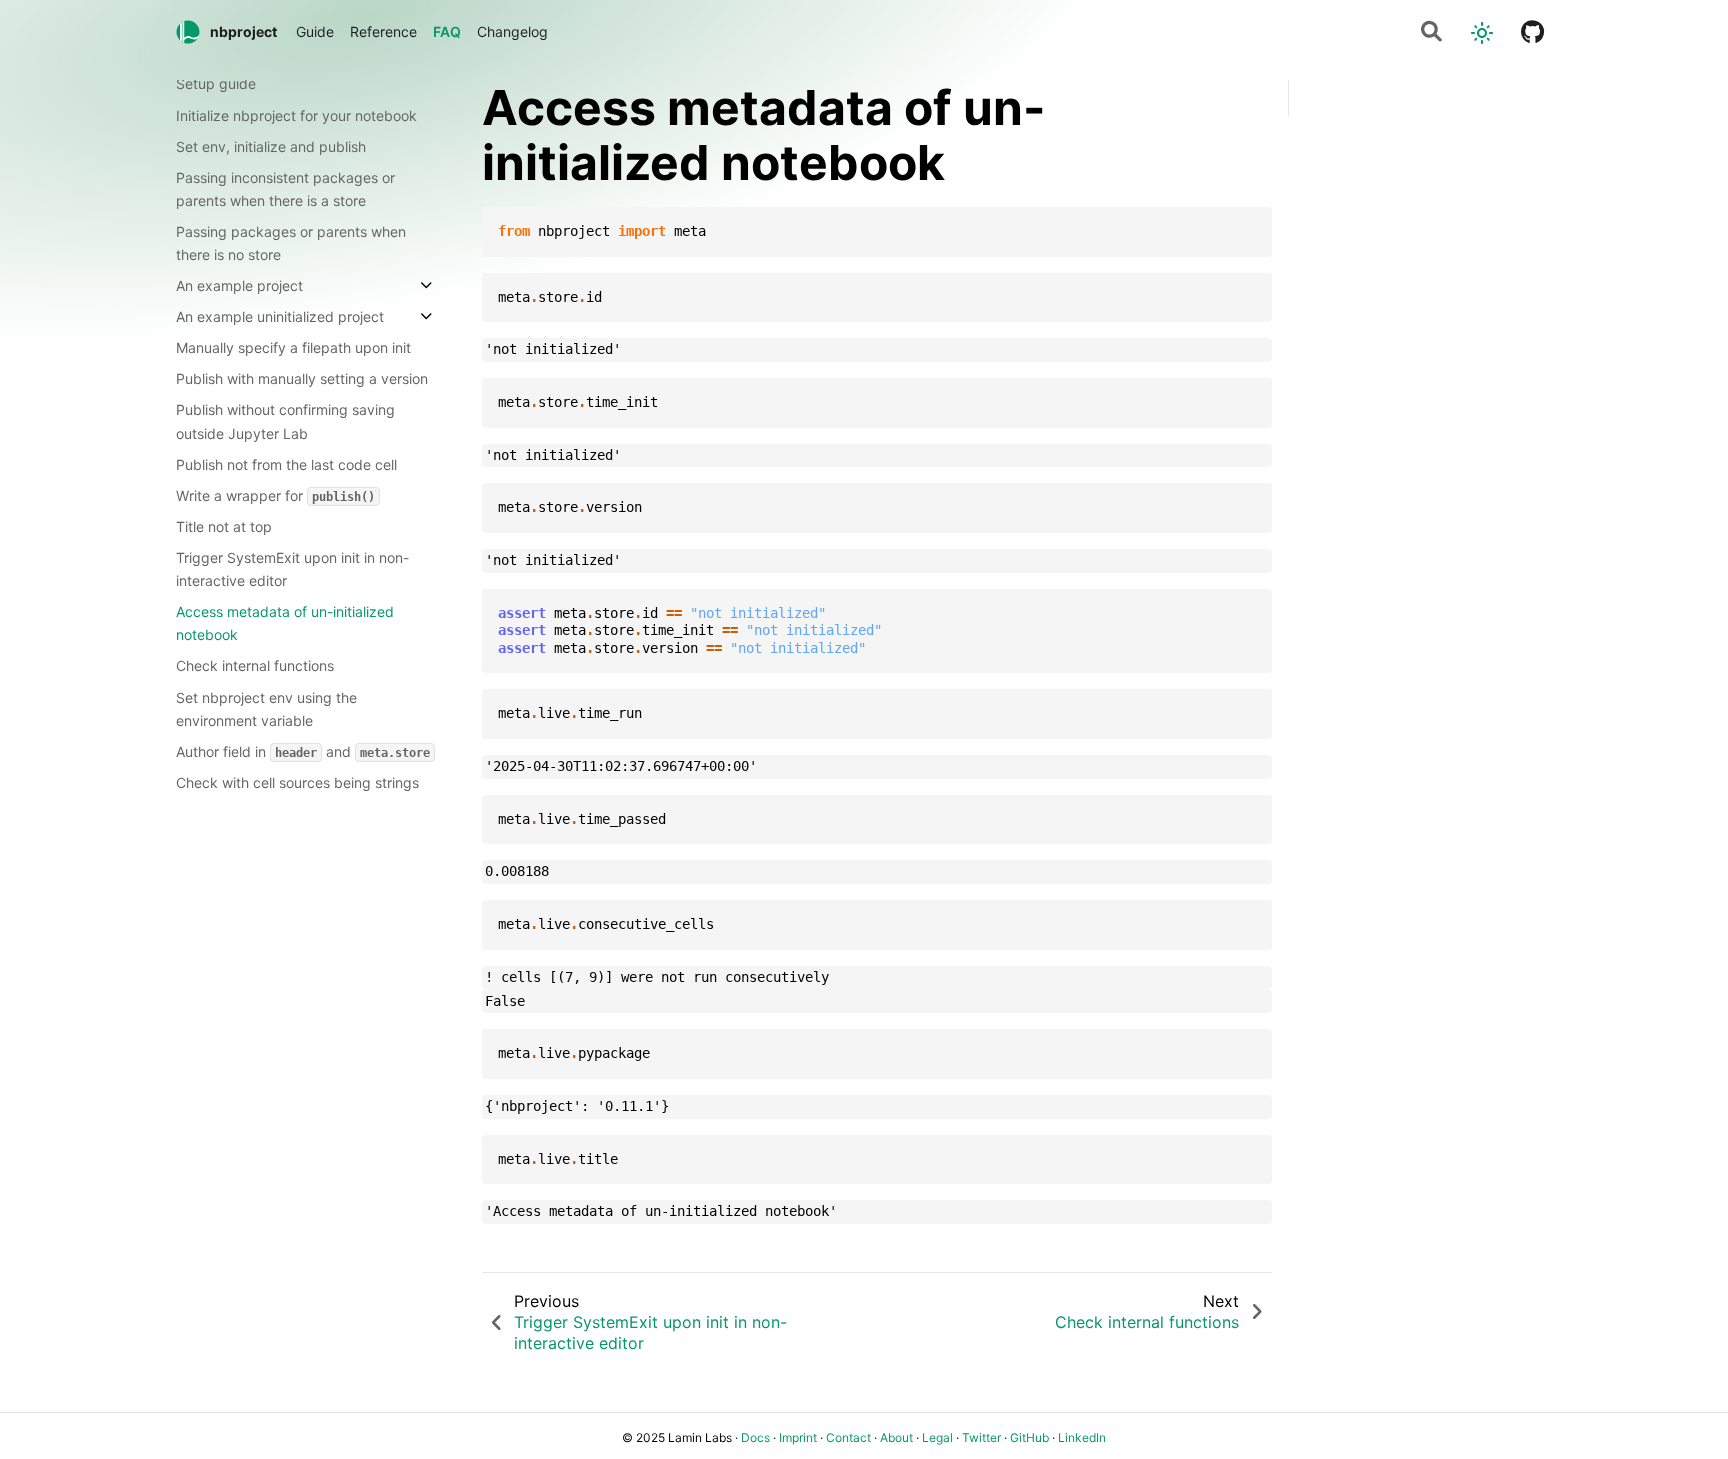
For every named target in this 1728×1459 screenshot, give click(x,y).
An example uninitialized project (280, 316)
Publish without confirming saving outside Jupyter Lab (285, 421)
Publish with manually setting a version (302, 378)
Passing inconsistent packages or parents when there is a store (285, 188)
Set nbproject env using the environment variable (266, 708)
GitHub (1029, 1437)
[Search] (1431, 32)
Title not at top (224, 526)
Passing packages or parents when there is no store (291, 242)
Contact (848, 1437)
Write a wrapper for (275, 494)
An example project (239, 285)
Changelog (512, 31)
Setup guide (216, 83)
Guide (315, 31)
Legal (937, 1437)
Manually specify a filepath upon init (293, 347)
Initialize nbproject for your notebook (296, 114)
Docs (755, 1437)
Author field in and (303, 750)
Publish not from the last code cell (286, 463)
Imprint (798, 1437)
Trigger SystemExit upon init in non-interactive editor (292, 569)
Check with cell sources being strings (297, 781)
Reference (383, 31)
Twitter (981, 1437)
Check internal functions (255, 665)
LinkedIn (1082, 1437)
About (896, 1437)
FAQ (447, 31)
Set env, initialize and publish (271, 145)
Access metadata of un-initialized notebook (285, 623)
